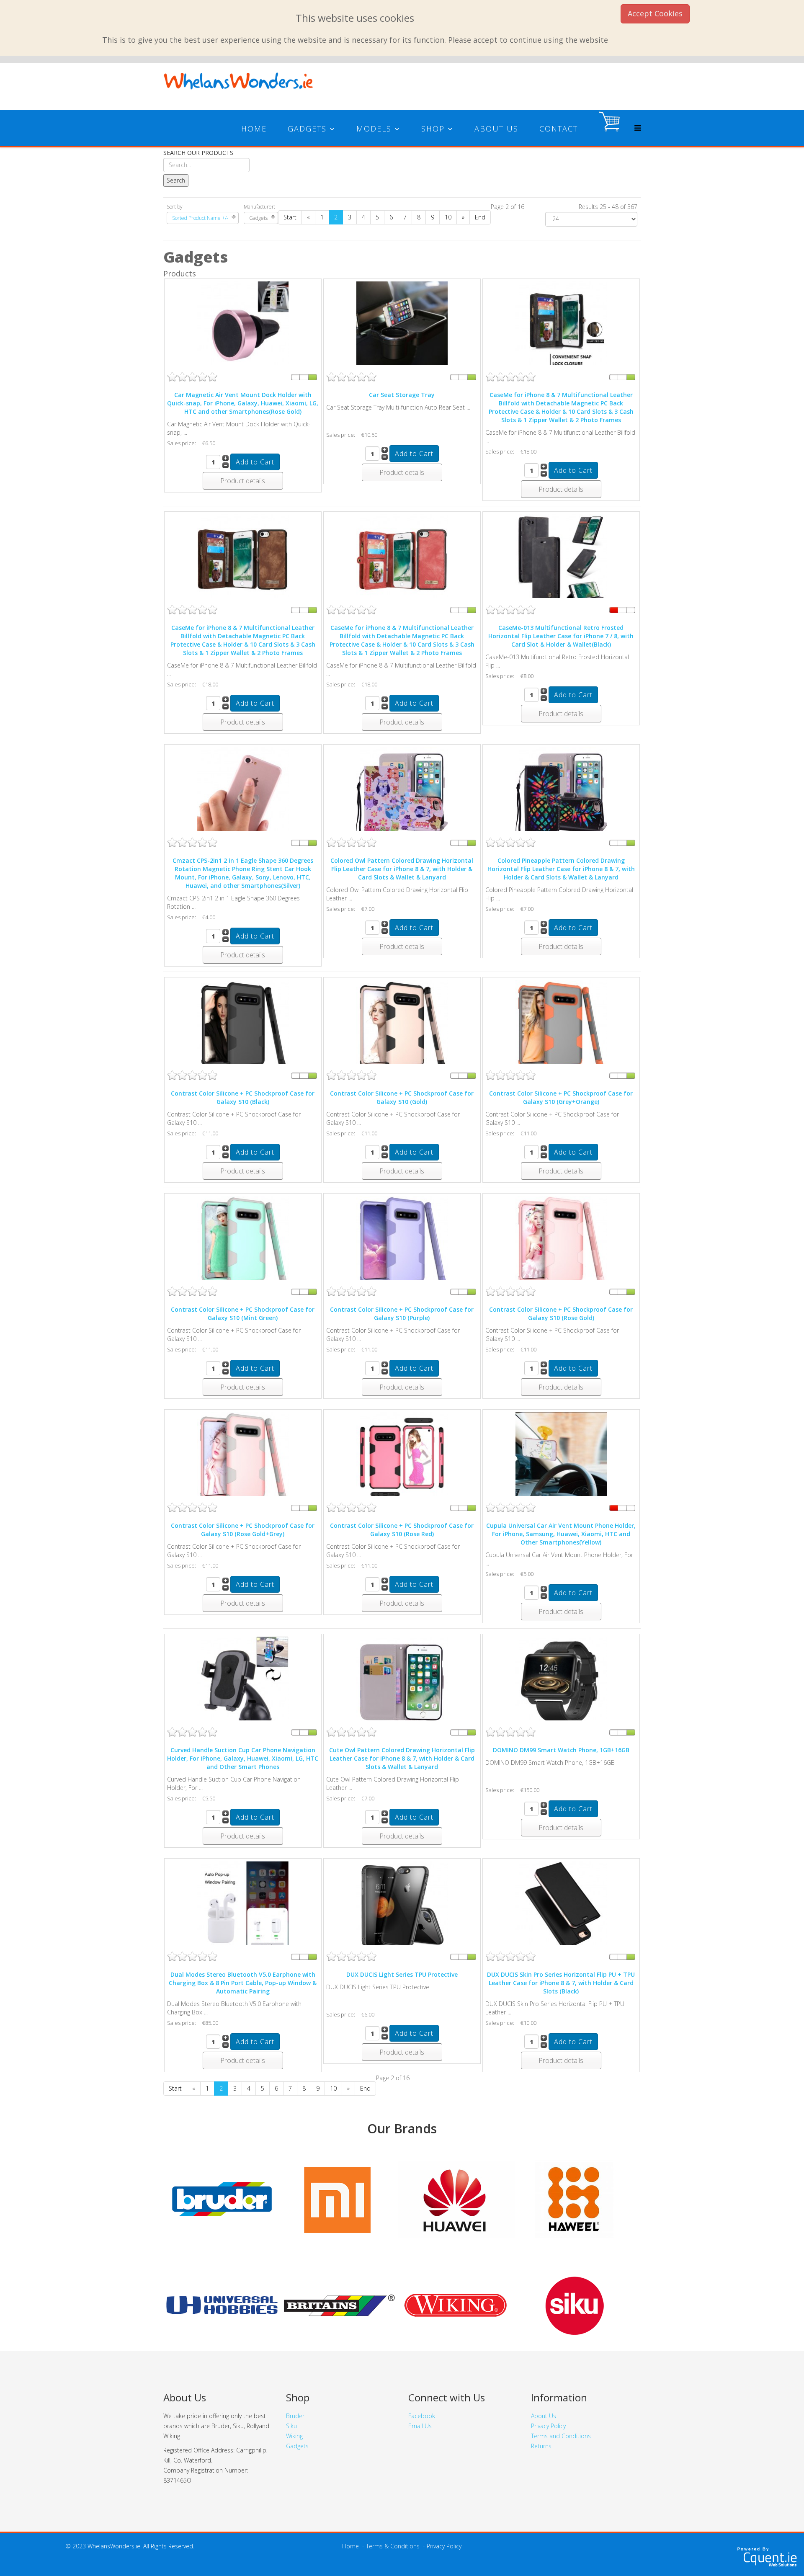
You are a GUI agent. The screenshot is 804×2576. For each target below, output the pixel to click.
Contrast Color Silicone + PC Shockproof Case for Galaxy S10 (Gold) (402, 1097)
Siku (291, 2426)
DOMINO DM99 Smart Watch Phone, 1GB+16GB (561, 1750)
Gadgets (307, 129)
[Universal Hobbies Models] (222, 2305)
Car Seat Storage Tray (402, 395)
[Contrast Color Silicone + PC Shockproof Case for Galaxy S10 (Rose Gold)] (561, 1242)
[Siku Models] (574, 2305)
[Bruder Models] (222, 2199)
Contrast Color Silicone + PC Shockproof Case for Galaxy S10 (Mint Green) (243, 1314)
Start (290, 217)
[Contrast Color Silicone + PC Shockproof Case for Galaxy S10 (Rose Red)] (402, 1458)
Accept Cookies (655, 13)
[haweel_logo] (339, 2199)
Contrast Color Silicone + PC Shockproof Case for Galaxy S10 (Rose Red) (402, 1530)
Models (374, 129)
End (480, 217)
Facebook (422, 2416)
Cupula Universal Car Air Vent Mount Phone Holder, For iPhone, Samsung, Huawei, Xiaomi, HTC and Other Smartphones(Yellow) (561, 1534)
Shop (433, 129)
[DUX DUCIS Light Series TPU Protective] (402, 1907)
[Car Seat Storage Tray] (402, 327)
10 (448, 217)
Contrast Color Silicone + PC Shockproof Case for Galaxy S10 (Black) (243, 1097)
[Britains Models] (339, 2305)
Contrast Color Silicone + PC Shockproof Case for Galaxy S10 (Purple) (402, 1314)
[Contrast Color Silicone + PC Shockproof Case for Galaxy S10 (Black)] (243, 1025)
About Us (496, 129)
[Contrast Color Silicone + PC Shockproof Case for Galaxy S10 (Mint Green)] (243, 1242)
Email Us (420, 2426)
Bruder (295, 2416)
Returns (541, 2446)
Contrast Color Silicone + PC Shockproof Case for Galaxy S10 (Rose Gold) (561, 1314)
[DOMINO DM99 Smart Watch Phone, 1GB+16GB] (561, 1682)
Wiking (294, 2436)
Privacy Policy (548, 2426)
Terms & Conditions (393, 2546)
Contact (559, 129)
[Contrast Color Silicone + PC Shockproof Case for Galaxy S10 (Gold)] (402, 1025)
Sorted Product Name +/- (200, 218)
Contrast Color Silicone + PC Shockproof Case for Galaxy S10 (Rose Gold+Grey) (243, 1530)
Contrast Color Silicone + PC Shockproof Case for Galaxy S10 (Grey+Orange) (561, 1097)
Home (254, 129)
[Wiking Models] (456, 2305)
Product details (243, 481)
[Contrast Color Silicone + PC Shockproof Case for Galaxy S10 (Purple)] (402, 1242)
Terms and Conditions (561, 2436)
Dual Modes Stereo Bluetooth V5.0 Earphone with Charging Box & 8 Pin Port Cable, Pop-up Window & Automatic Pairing (243, 1983)
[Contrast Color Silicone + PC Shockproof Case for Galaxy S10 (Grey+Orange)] (561, 1025)
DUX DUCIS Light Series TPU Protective (402, 1974)
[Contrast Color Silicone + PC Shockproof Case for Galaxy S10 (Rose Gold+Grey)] (243, 1458)
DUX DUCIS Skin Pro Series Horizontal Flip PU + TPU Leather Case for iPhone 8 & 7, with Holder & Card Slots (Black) (561, 1983)
